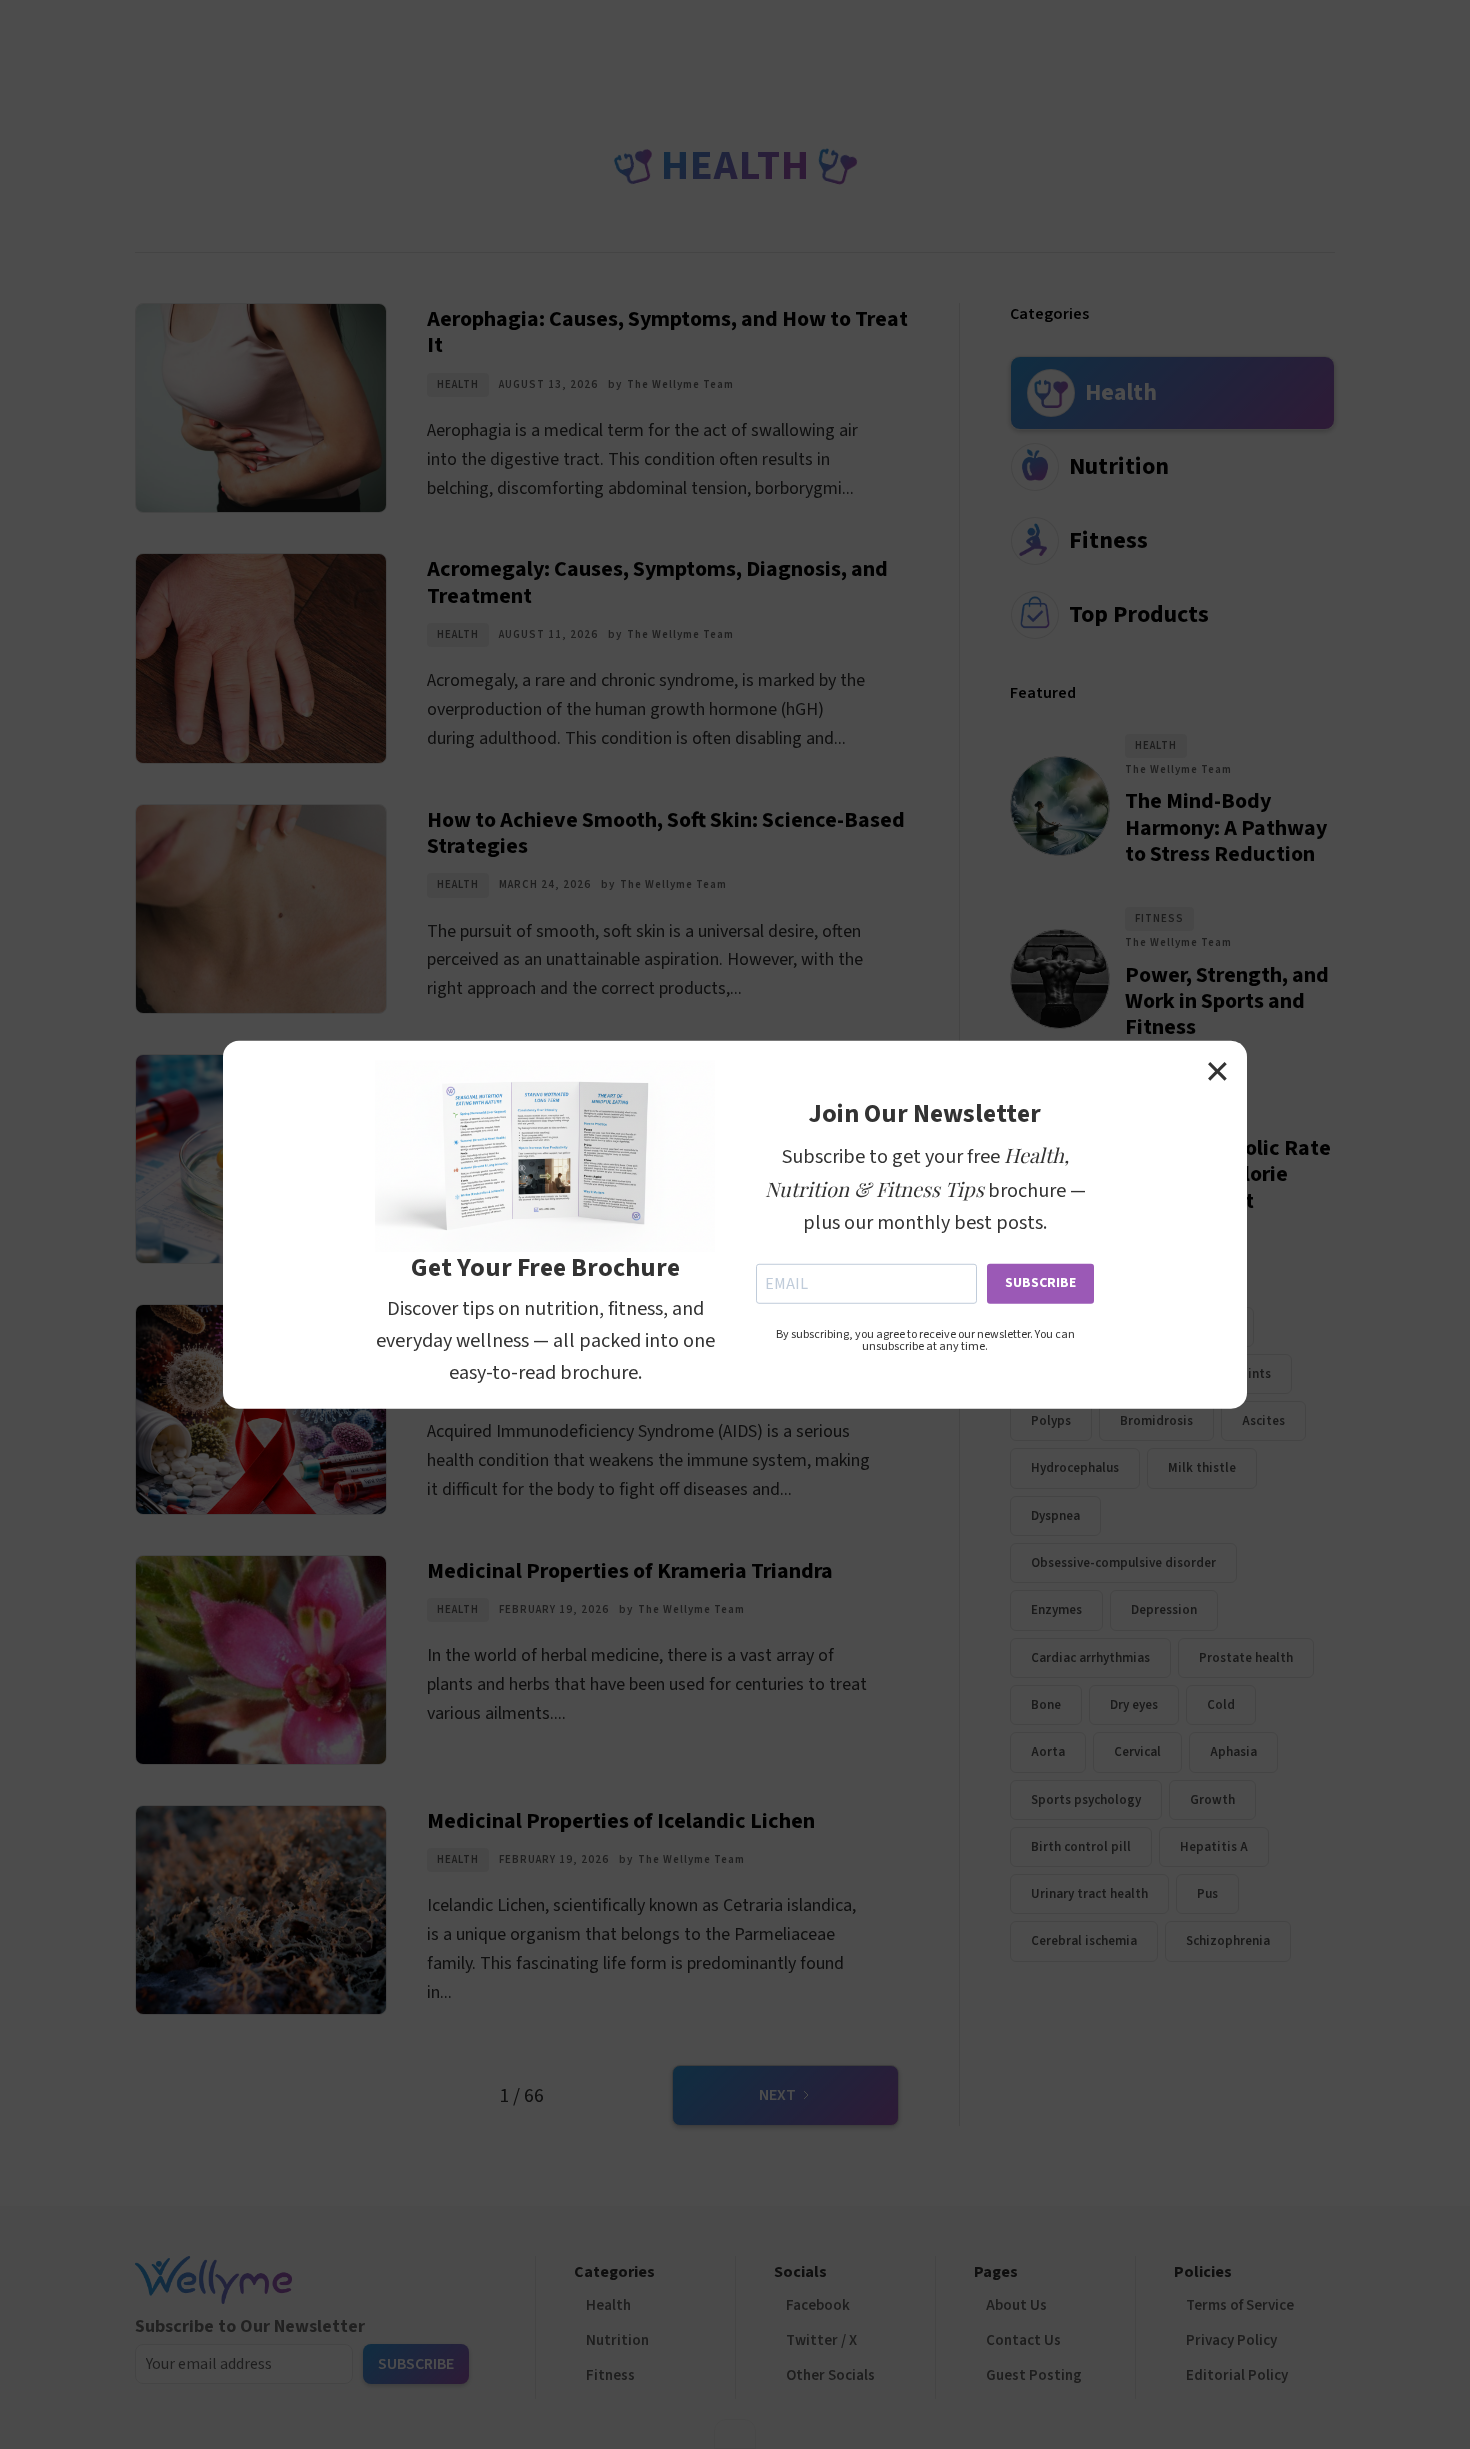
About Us (1016, 2305)
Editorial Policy (1237, 2375)
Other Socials (830, 2375)
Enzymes (1056, 1610)
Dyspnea (1055, 1516)
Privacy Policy (1231, 2340)
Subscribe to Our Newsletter (250, 2326)
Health (458, 384)
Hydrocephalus (1075, 1468)
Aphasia (1233, 1752)
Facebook (818, 2305)
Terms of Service (1240, 2305)
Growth (1212, 1799)
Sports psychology (1086, 1799)
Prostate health (1246, 1658)
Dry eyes (1134, 1705)
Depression (1164, 1610)
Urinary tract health (1089, 1894)
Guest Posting (1034, 2375)
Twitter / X (821, 2340)
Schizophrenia (1228, 1941)
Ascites (1263, 1421)
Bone (1046, 1705)
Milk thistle (1202, 1468)
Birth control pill (1081, 1847)
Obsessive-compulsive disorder (1123, 1563)
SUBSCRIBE (1040, 1282)
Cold (1221, 1705)
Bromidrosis (1156, 1421)
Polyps (1051, 1421)
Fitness (1159, 918)
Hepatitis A (1214, 1847)
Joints (1252, 1374)
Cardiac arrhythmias (1090, 1658)
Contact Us (1023, 2340)
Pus (1207, 1894)
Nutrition (617, 2340)
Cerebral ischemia (1084, 1941)
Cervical (1137, 1752)
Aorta (1048, 1752)
